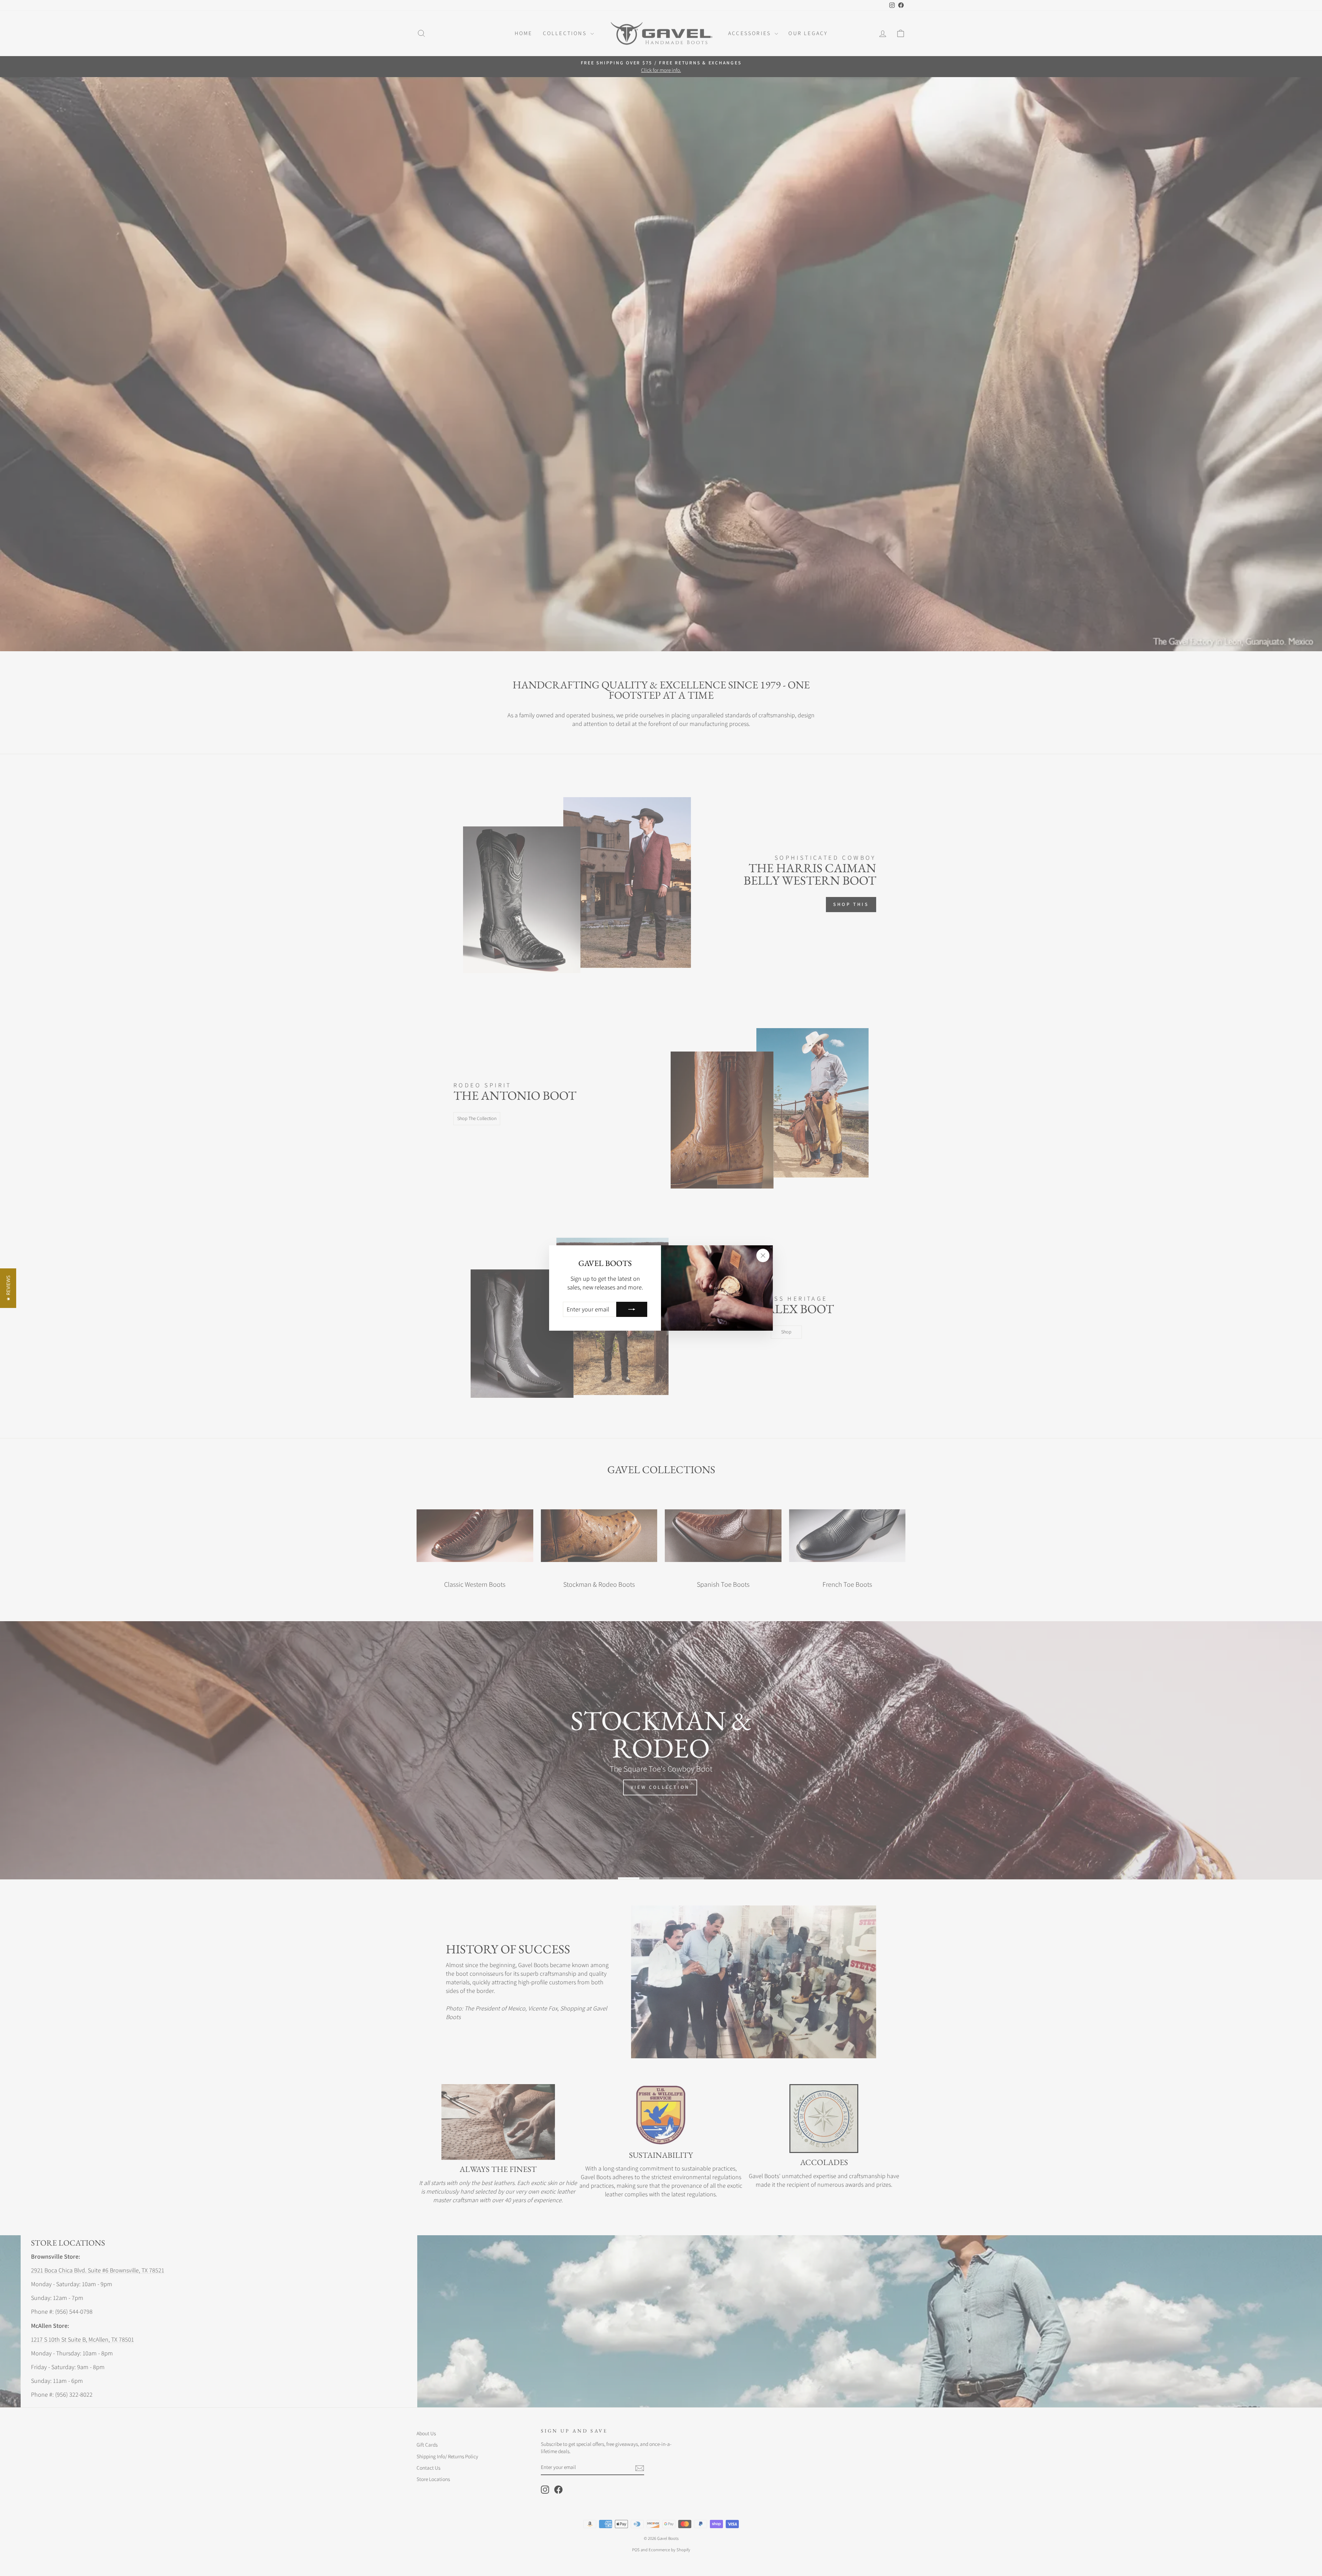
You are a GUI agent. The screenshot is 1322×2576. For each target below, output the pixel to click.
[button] (8, 1288)
